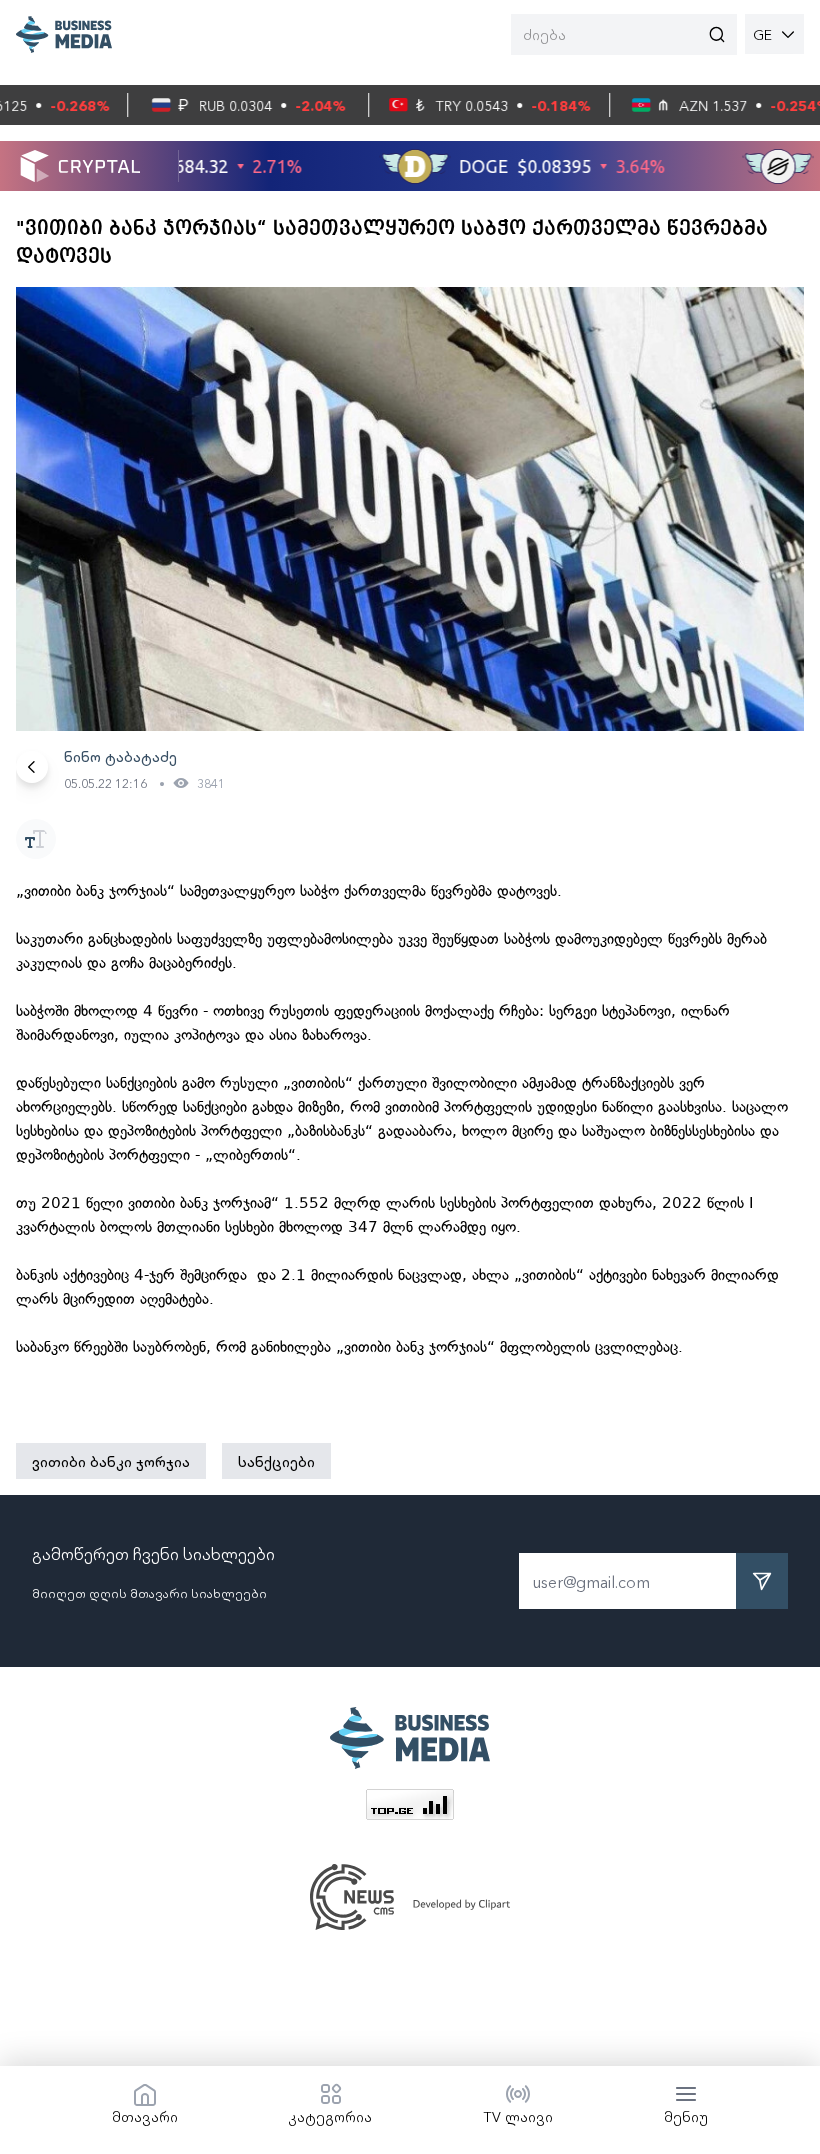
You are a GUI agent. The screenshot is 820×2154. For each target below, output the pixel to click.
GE (762, 34)
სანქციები (276, 1461)
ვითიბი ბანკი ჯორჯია (111, 1461)
